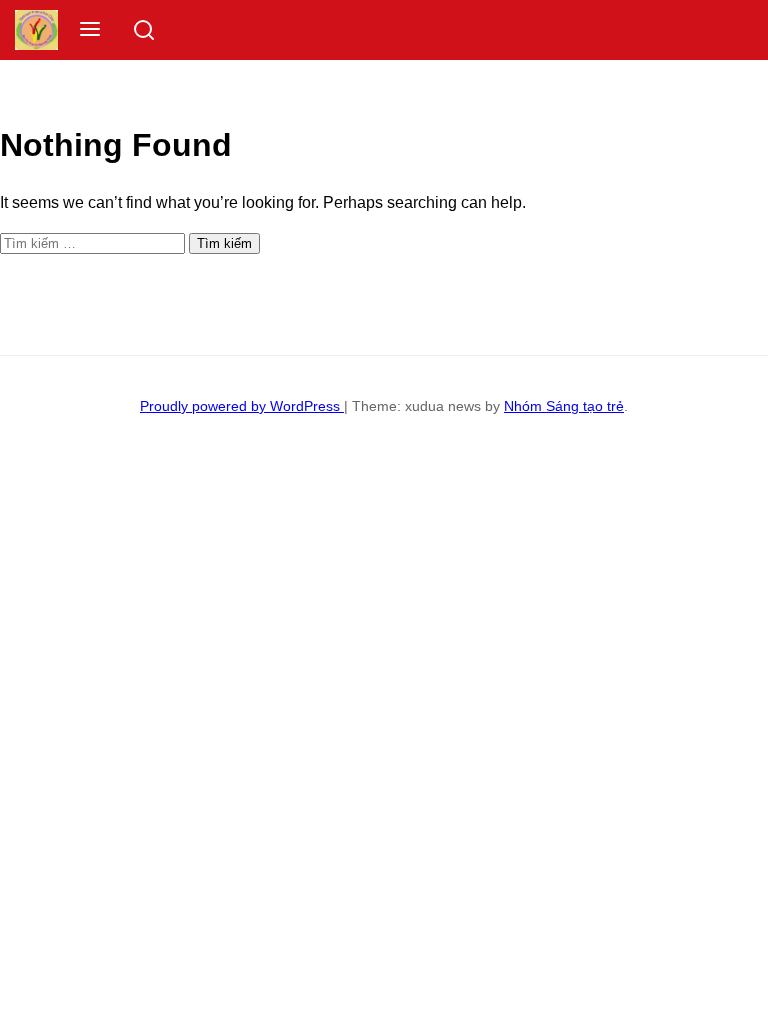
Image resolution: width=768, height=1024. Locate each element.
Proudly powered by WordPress (242, 406)
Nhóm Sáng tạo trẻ (564, 406)
